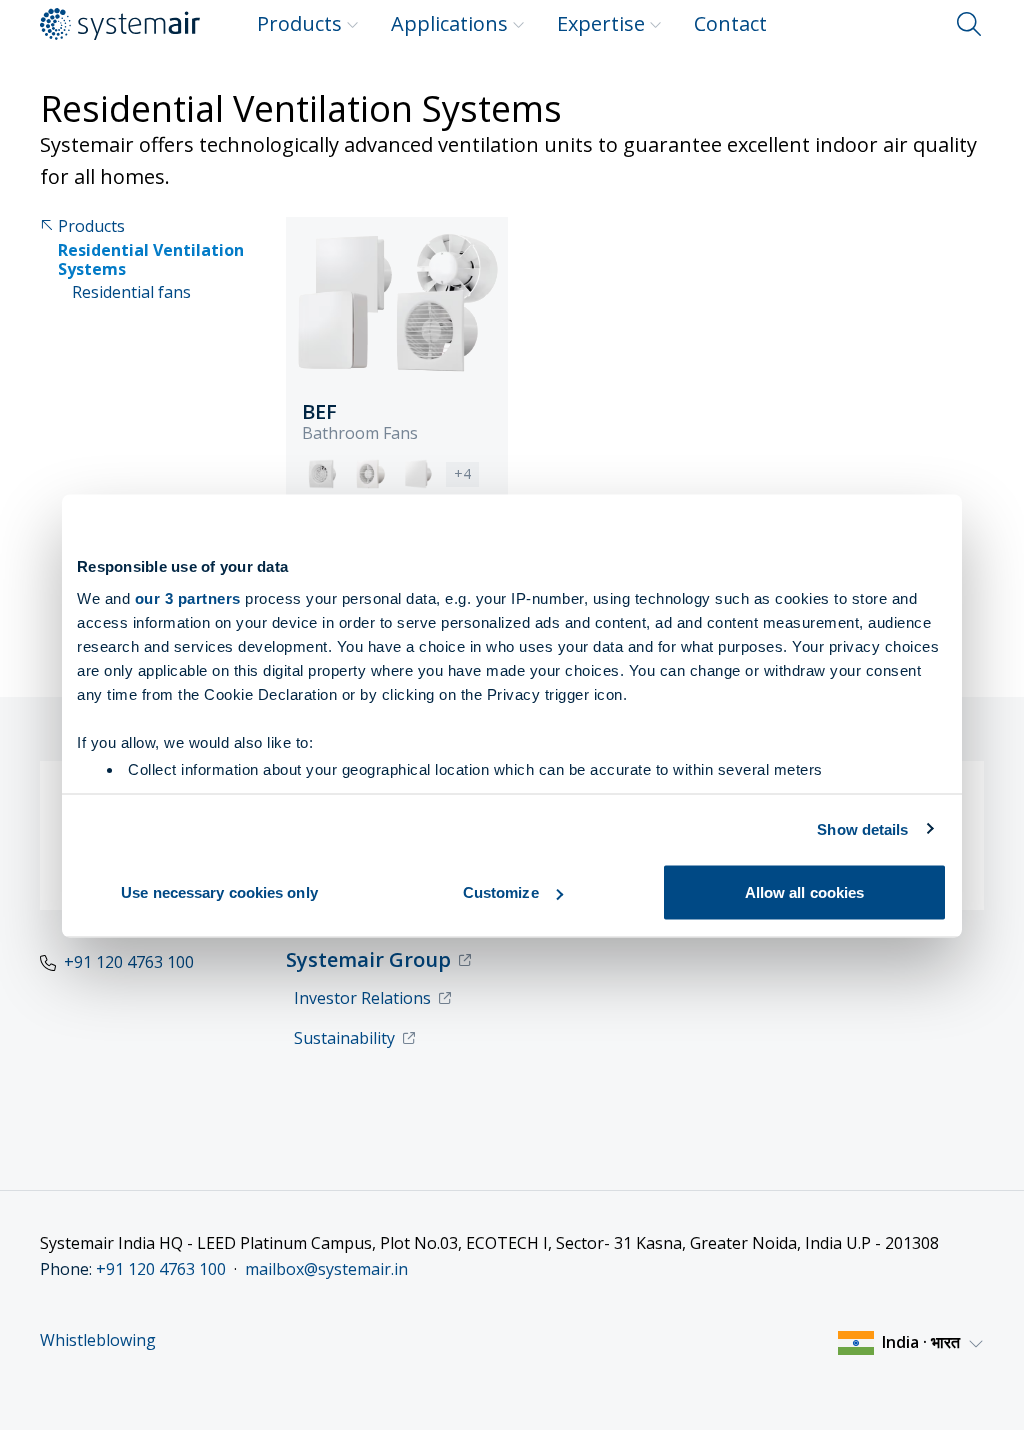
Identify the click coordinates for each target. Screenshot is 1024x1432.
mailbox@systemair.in (326, 1269)
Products (299, 23)
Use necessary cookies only (219, 892)
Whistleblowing (98, 1340)
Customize (501, 892)
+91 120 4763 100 (129, 962)
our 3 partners (188, 597)
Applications (449, 23)
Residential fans (131, 292)
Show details (862, 828)
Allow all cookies (805, 892)
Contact (730, 23)
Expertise (601, 23)
